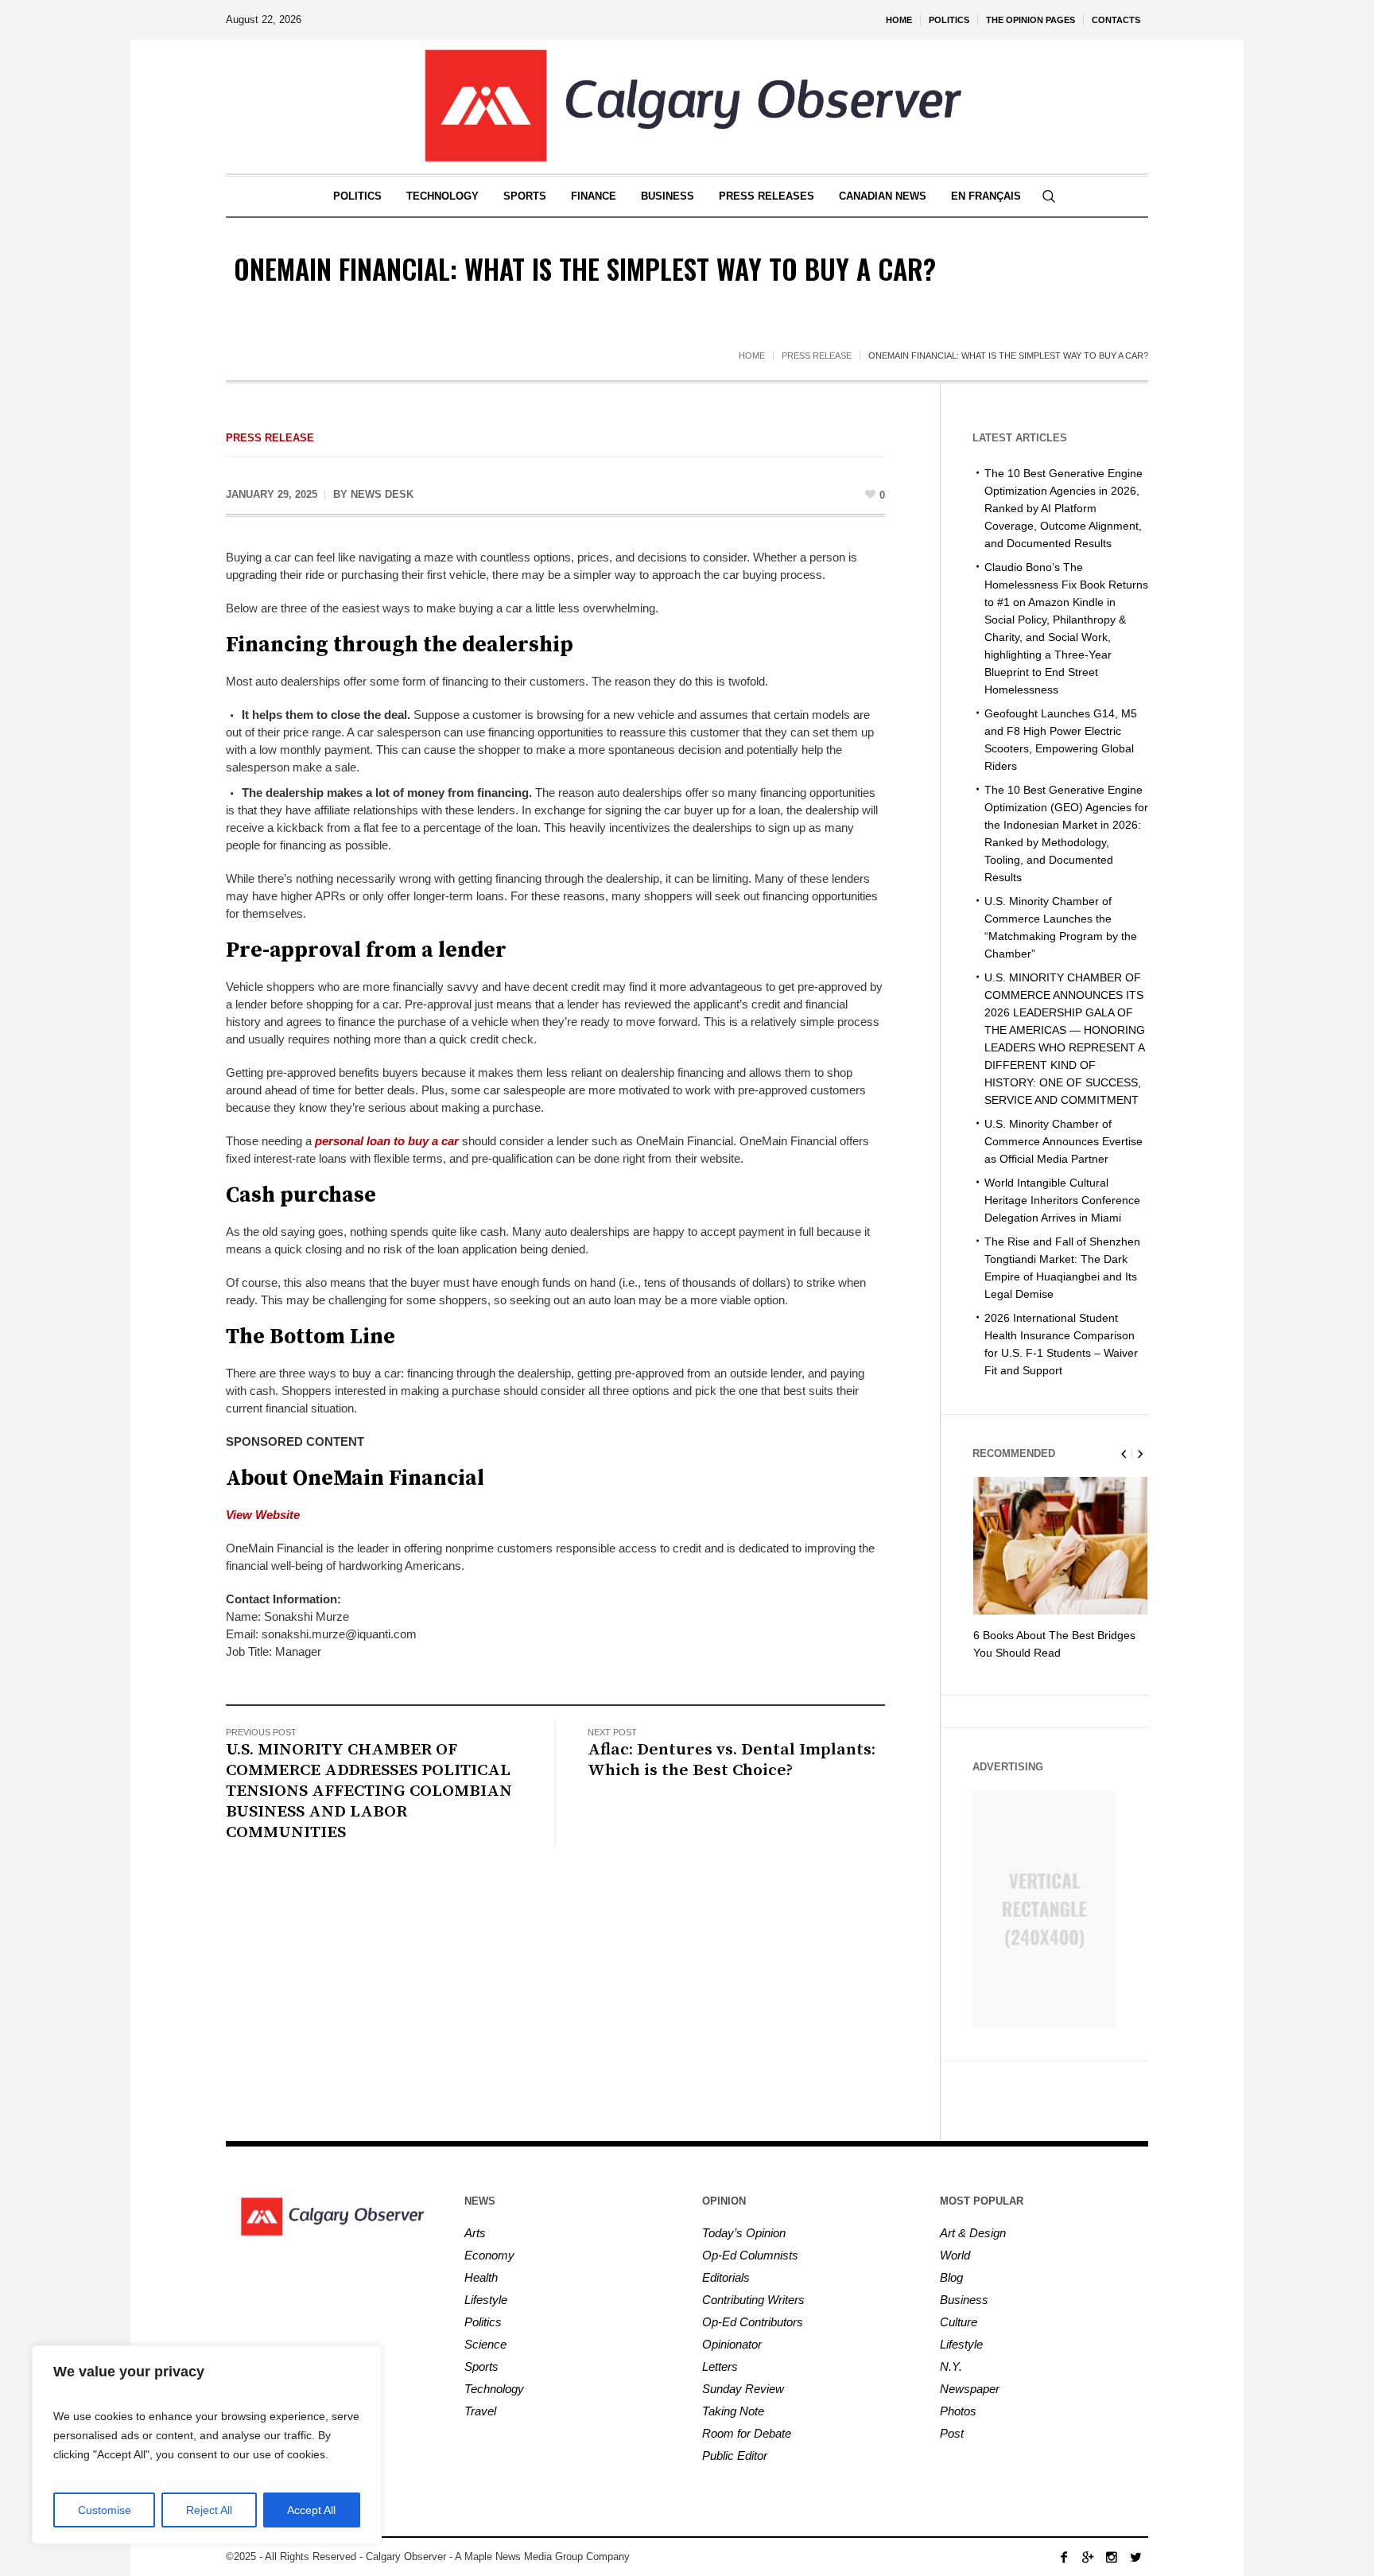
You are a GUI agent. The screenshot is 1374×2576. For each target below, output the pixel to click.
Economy (489, 2255)
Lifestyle (486, 2300)
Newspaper (970, 2389)
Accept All (311, 2510)
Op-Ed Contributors (753, 2322)
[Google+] (1088, 2557)
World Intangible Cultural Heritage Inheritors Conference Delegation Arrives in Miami (1062, 1200)
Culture (959, 2322)
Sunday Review (743, 2389)
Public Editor (735, 2456)
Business (964, 2300)
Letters (720, 2366)
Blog (951, 2277)
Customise (105, 2510)
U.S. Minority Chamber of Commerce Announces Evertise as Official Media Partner (1063, 1141)
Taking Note (733, 2411)
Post (952, 2433)
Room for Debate (747, 2433)
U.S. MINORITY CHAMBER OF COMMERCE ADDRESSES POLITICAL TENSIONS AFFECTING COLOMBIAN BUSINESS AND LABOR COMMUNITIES (369, 1791)
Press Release (817, 356)
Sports (481, 2366)
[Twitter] (1135, 2557)
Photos (958, 2411)
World (955, 2255)
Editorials (726, 2277)
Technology (494, 2389)
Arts (475, 2233)
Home (752, 356)
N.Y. (951, 2366)
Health (481, 2277)
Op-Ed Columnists (750, 2255)
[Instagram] (1112, 2557)
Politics (483, 2322)
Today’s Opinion (744, 2233)
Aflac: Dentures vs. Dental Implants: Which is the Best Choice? (732, 1760)
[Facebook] (1064, 2557)
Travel (480, 2411)
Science (485, 2344)
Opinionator (732, 2344)
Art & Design (973, 2233)
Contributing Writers (753, 2300)
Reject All (209, 2510)
